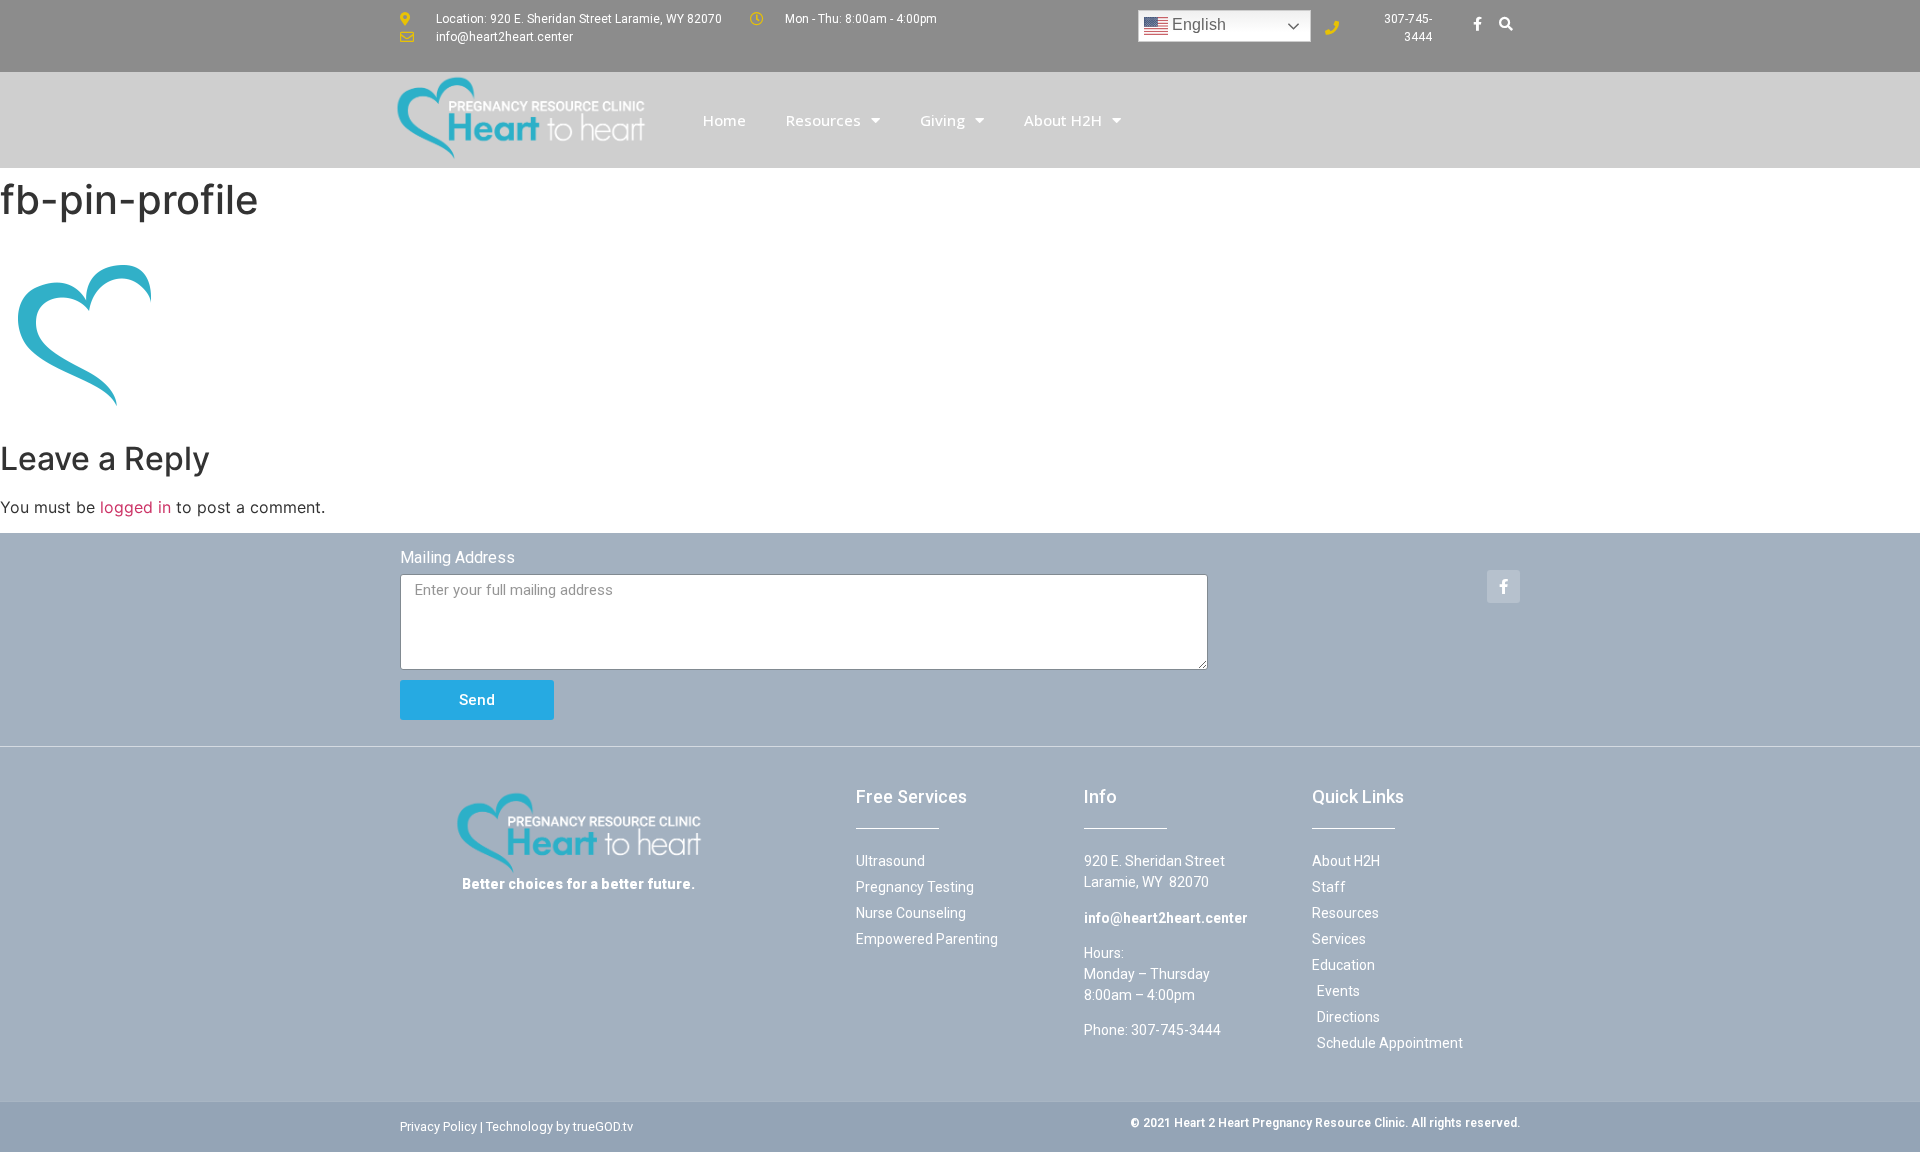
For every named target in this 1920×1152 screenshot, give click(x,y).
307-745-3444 (1176, 1030)
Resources (823, 120)
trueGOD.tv (603, 1126)
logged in (135, 507)
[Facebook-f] (1478, 24)
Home (724, 120)
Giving (942, 120)
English (1197, 24)
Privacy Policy (438, 1126)
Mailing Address (457, 558)
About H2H (1063, 120)
